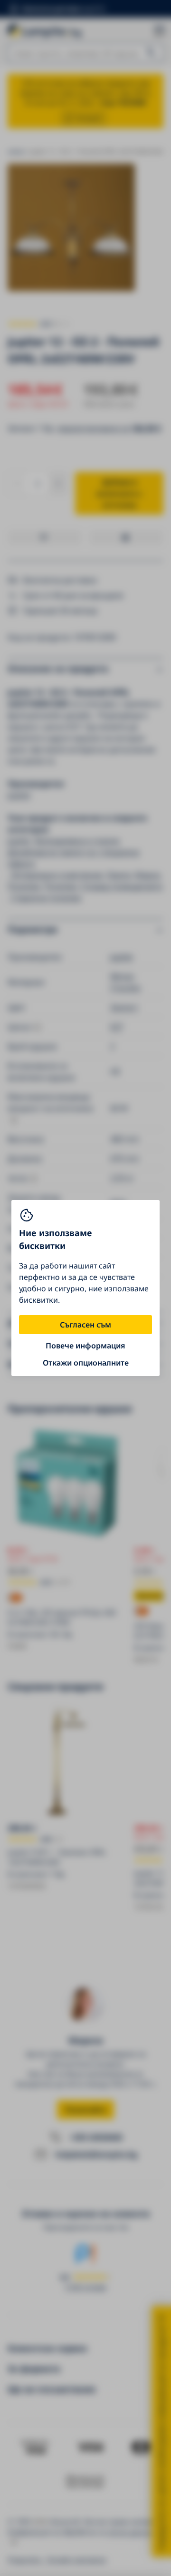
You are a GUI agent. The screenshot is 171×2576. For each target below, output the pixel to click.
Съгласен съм (85, 1325)
